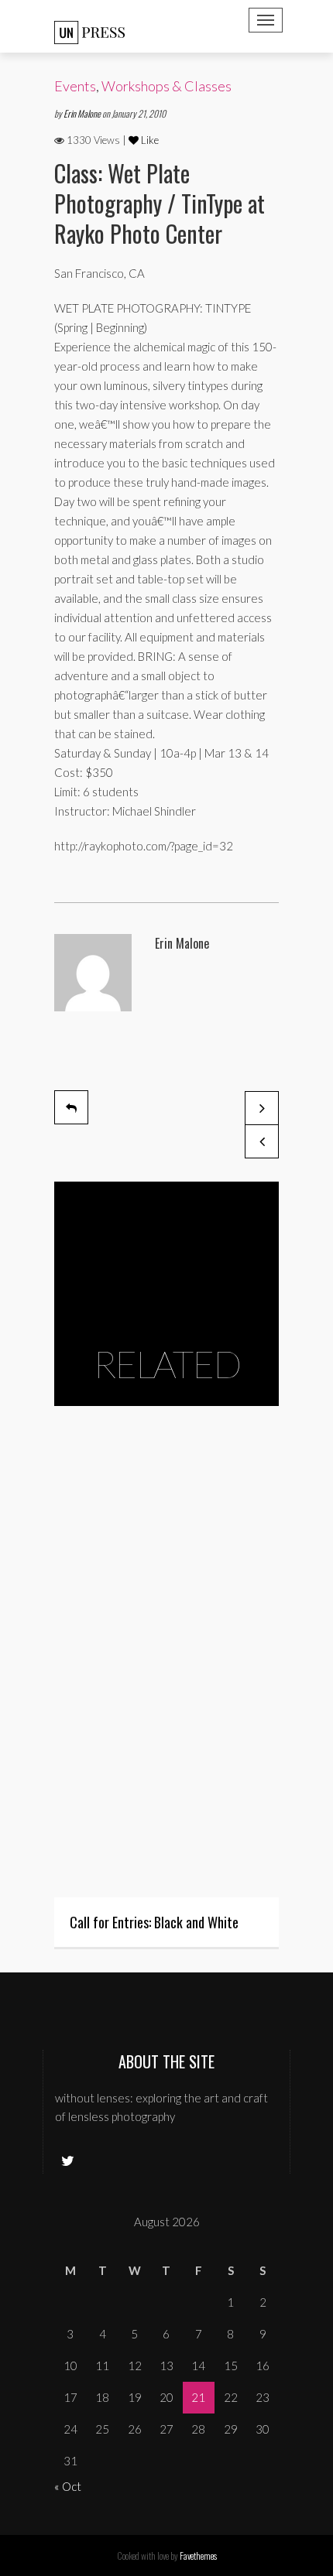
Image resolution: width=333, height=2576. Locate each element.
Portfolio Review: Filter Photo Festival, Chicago (147, 1538)
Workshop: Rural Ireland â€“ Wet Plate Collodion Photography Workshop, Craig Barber (153, 1829)
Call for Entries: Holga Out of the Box (156, 1726)
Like (149, 140)
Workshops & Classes (166, 86)
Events (75, 86)
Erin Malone (83, 113)
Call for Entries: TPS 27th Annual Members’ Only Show (155, 1632)
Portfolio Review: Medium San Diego (163, 1454)
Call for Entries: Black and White (154, 1922)
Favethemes (198, 2555)
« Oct (68, 2486)
